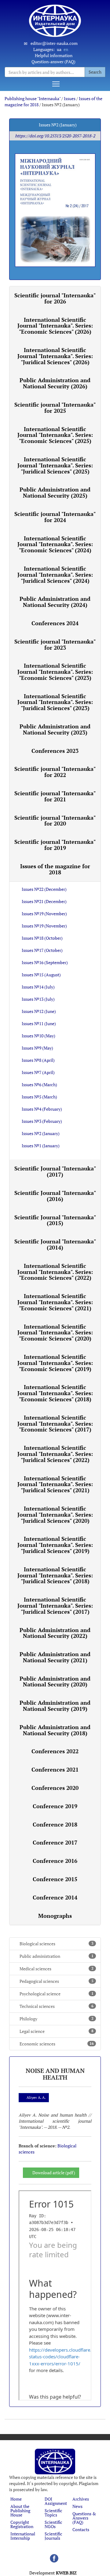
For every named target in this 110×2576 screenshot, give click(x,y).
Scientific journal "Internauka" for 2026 (55, 298)
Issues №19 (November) (44, 914)
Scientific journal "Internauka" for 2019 (55, 845)
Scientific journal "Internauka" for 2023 (55, 644)
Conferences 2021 (55, 1769)
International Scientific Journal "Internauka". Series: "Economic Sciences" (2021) (55, 1302)
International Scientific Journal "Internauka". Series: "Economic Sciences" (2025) (55, 435)
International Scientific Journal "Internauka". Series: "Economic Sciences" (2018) (55, 1393)
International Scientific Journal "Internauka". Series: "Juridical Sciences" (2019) (55, 1545)
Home (16, 2499)
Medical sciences (57, 1969)
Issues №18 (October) (42, 938)
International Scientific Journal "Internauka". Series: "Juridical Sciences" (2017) (55, 1605)
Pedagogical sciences (57, 1981)
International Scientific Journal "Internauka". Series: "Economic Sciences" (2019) (55, 1363)
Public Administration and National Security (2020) (55, 1682)
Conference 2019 (55, 1806)
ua (59, 49)
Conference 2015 (55, 1879)
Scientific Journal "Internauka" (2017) (55, 1171)
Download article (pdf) (54, 2173)
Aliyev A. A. (36, 2097)
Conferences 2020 (55, 1788)
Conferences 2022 (55, 1751)
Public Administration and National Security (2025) (55, 492)
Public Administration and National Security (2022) (55, 1633)
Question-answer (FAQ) (53, 62)
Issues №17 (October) (42, 950)
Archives (81, 2499)
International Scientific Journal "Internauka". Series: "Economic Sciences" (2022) (55, 1272)
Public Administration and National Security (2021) (55, 1657)
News (77, 2506)
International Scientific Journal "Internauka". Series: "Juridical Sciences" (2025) (55, 465)
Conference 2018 (55, 1824)
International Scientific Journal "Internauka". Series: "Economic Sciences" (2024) (55, 544)
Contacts (81, 2529)
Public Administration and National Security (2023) (55, 729)
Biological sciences (57, 1944)
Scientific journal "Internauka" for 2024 (55, 517)
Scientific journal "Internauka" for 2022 (55, 772)
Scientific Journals (53, 2536)
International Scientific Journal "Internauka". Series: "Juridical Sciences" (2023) (55, 702)
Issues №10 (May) (38, 1036)
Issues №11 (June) (39, 1023)
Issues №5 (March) (39, 1097)
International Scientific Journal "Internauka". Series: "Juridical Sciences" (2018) (55, 1575)
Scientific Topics (53, 2513)
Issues (70, 98)
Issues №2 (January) (41, 1133)
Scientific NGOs (53, 2524)
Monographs (55, 1916)
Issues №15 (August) (41, 975)
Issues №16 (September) (45, 962)
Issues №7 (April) (38, 1072)
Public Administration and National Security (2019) (55, 1706)
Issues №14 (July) (38, 987)
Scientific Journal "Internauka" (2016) (55, 1196)
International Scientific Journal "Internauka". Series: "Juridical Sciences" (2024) (55, 575)
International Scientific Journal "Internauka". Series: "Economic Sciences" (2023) (55, 672)
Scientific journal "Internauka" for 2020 (55, 821)
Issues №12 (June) (39, 1011)
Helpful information (54, 55)
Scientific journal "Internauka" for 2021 (55, 796)
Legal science (57, 2031)
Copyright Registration (22, 2524)
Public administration (57, 1956)
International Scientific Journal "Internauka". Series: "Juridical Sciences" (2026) (55, 356)
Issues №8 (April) (38, 1060)
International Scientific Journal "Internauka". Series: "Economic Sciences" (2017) (55, 1424)
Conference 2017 (55, 1842)
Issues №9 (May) (37, 1048)
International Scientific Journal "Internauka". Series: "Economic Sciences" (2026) (55, 326)
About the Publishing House (20, 2511)
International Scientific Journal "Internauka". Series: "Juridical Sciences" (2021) (55, 1484)
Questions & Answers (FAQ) (84, 2518)
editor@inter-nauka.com (54, 43)
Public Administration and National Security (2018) (55, 1730)
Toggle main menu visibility (56, 84)
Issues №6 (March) (39, 1085)
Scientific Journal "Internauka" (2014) (55, 1244)
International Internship (23, 2536)
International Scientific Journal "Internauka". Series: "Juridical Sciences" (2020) (55, 1515)
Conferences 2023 (55, 751)
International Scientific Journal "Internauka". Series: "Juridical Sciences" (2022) (55, 1454)
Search (95, 72)
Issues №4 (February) (42, 1109)
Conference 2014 (55, 1897)
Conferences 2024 (55, 623)
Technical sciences (57, 2006)
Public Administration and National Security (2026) (55, 383)
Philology (57, 2019)
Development (53, 2573)
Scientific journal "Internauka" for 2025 (55, 408)
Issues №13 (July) (38, 999)
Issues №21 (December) (44, 901)
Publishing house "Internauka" (33, 98)
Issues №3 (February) (42, 1121)
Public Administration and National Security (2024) (55, 602)
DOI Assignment (56, 2501)
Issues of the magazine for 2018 (55, 869)
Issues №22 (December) (44, 889)
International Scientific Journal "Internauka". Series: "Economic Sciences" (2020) (55, 1333)
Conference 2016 (55, 1861)
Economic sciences (57, 2044)
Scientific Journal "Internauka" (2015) (55, 1220)
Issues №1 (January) (41, 1146)
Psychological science (57, 1994)
